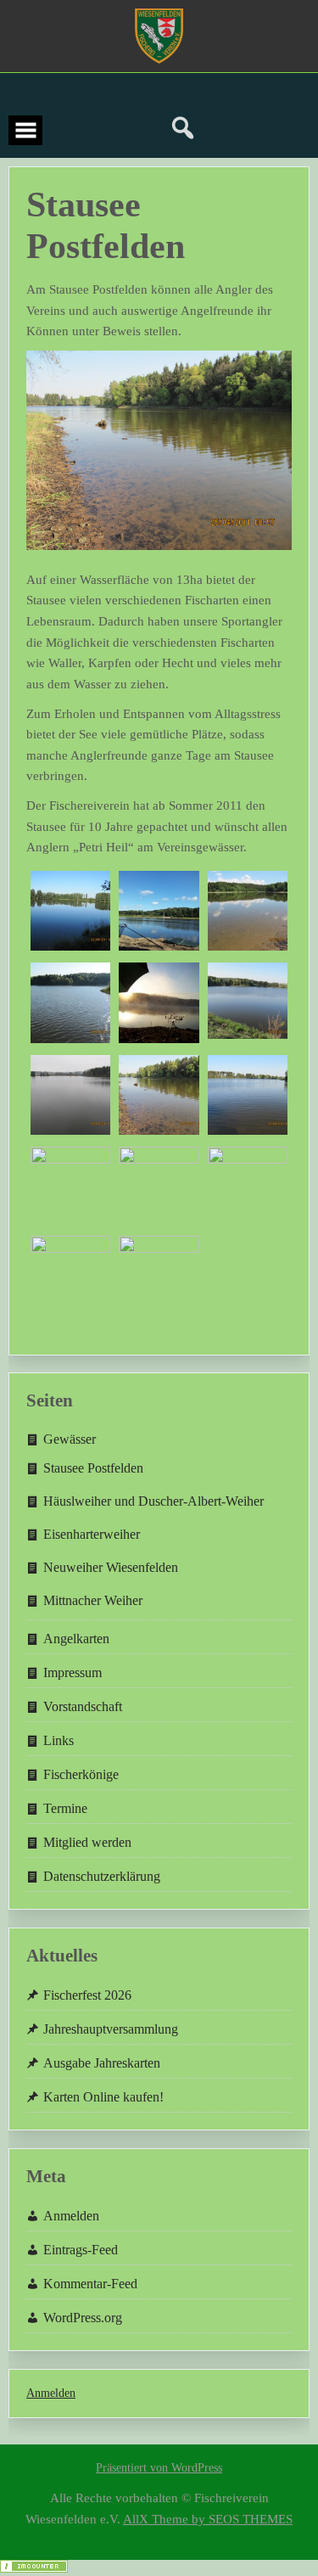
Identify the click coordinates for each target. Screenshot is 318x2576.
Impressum (73, 1672)
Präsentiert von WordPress (159, 2468)
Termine (65, 1808)
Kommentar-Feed (90, 2284)
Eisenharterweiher (92, 1534)
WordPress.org (83, 2318)
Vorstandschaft (83, 1706)
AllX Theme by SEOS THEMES (208, 2519)
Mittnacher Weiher (93, 1600)
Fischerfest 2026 (87, 1995)
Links (59, 1740)
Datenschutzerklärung (102, 1876)
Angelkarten (76, 1639)
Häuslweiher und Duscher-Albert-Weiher (153, 1501)
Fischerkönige (81, 1774)
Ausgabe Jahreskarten (102, 2063)
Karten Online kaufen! (103, 2097)
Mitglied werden (87, 1842)
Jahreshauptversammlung (111, 2029)
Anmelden (71, 2216)
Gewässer (70, 1439)
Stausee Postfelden (93, 1468)
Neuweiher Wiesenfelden (111, 1567)
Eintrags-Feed (81, 2250)
